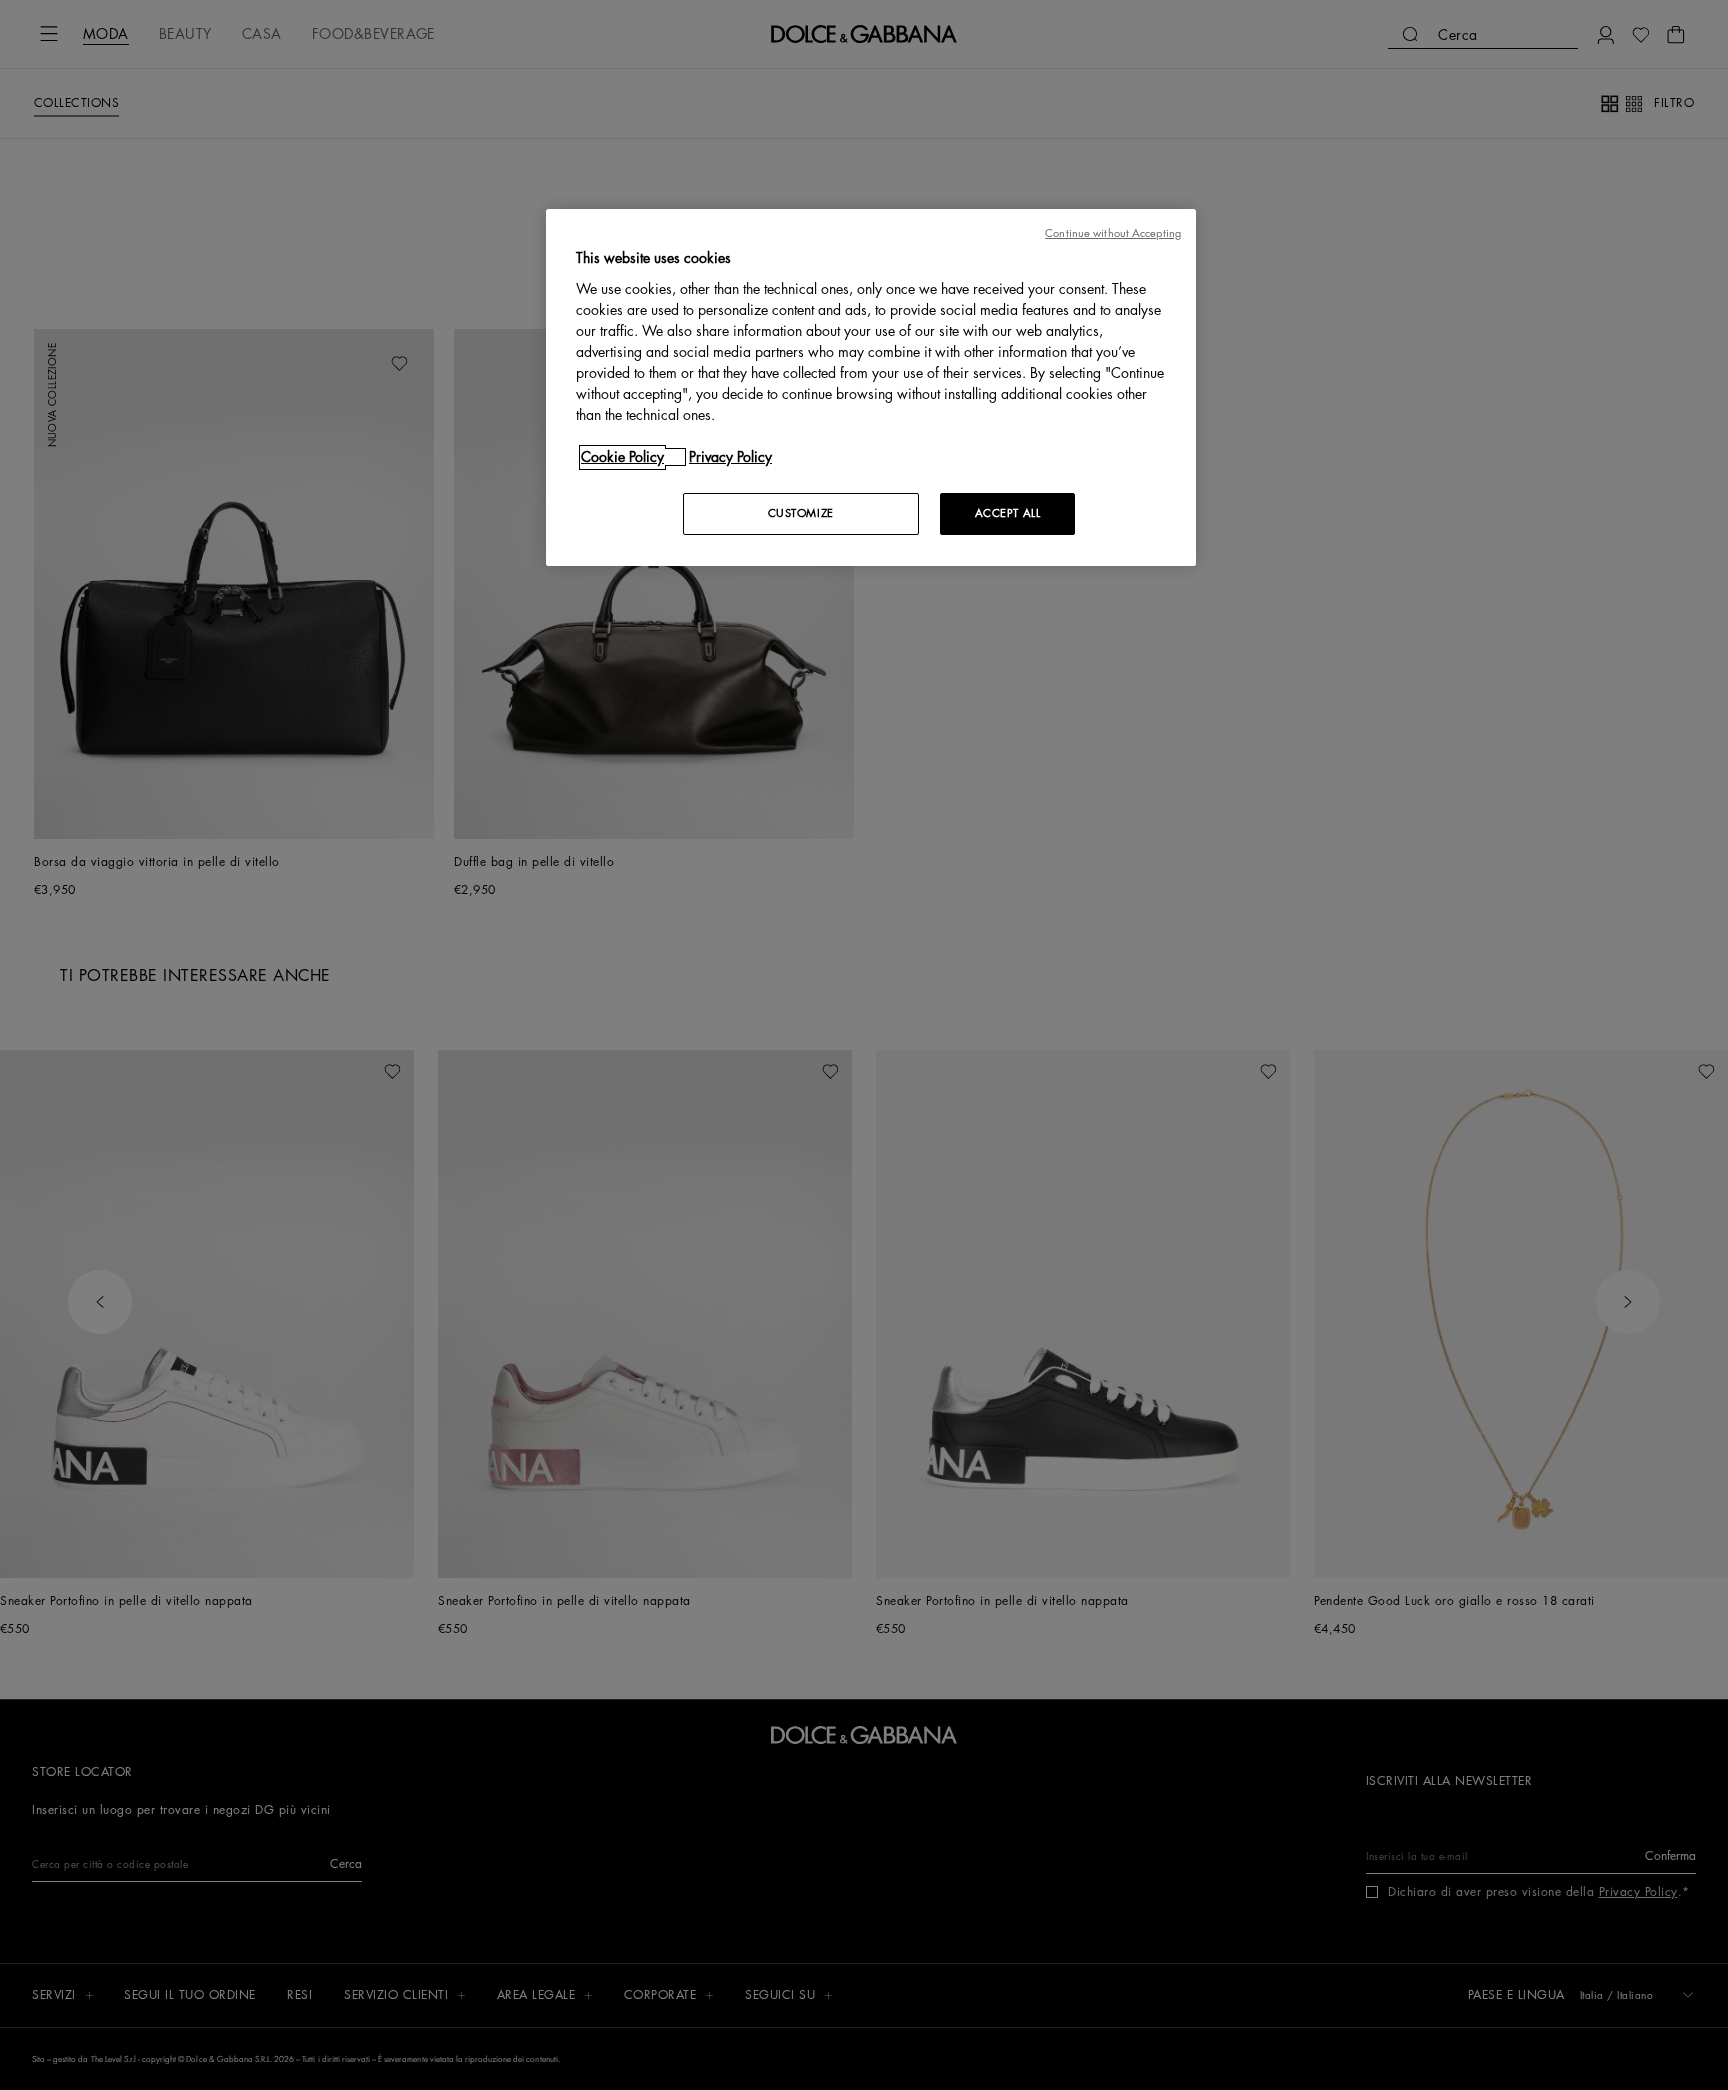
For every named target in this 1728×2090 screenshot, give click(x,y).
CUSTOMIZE (801, 513)
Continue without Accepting (1113, 233)
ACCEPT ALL (1008, 513)
